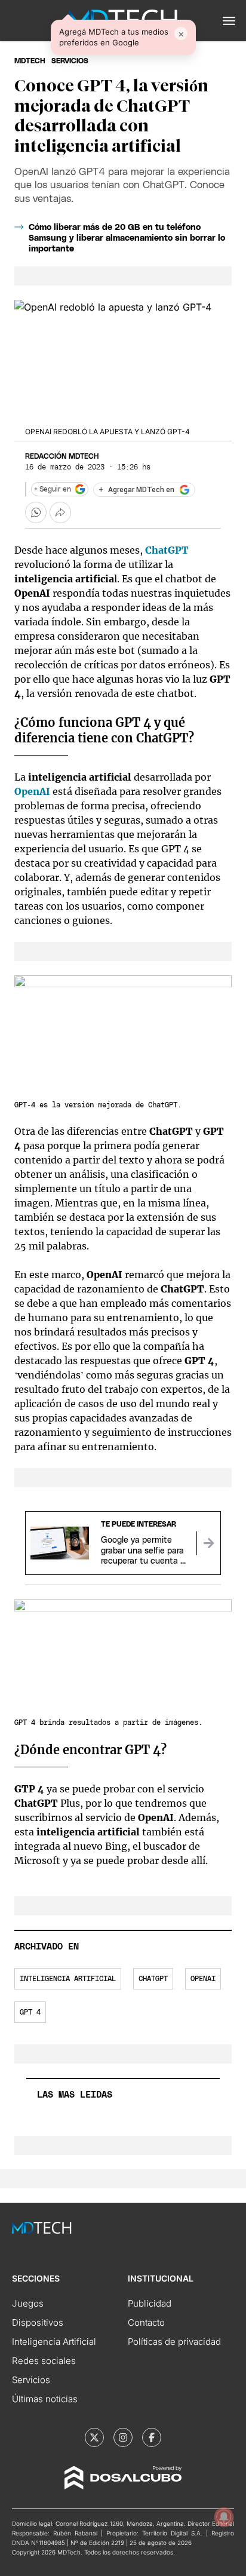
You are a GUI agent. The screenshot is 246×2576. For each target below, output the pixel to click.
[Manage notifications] (224, 2517)
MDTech (30, 61)
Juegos (28, 2303)
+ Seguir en (53, 489)
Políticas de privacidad (174, 2342)
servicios (70, 61)
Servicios (31, 2380)
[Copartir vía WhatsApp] (36, 512)
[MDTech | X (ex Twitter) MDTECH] (94, 2437)
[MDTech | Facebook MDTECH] (152, 2437)
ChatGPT (167, 550)
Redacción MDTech (62, 456)
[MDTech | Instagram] (123, 2437)
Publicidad (150, 2303)
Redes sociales (44, 2361)
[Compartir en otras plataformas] (60, 512)
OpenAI (32, 791)
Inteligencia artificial (68, 1979)
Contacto (146, 2322)
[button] (229, 21)
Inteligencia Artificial (54, 2342)
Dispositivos (38, 2322)
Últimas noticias (45, 2399)
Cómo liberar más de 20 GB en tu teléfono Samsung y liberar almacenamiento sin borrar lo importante (127, 238)
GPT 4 (30, 2012)
